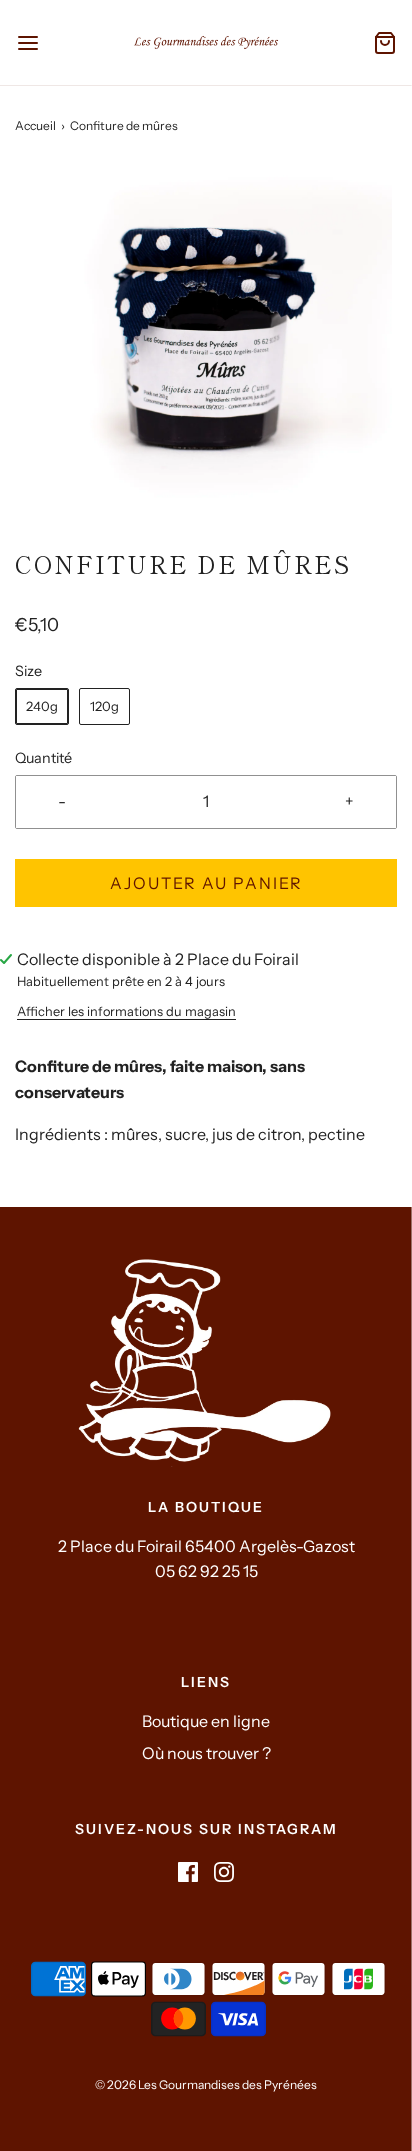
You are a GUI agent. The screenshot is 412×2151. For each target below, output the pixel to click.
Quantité (43, 758)
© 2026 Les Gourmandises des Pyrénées (206, 2084)
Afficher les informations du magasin (126, 1011)
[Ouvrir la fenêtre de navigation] (27, 42)
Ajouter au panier (206, 883)
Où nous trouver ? (206, 1753)
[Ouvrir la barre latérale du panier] (384, 42)
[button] (206, 356)
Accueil (35, 125)
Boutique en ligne (206, 1721)
